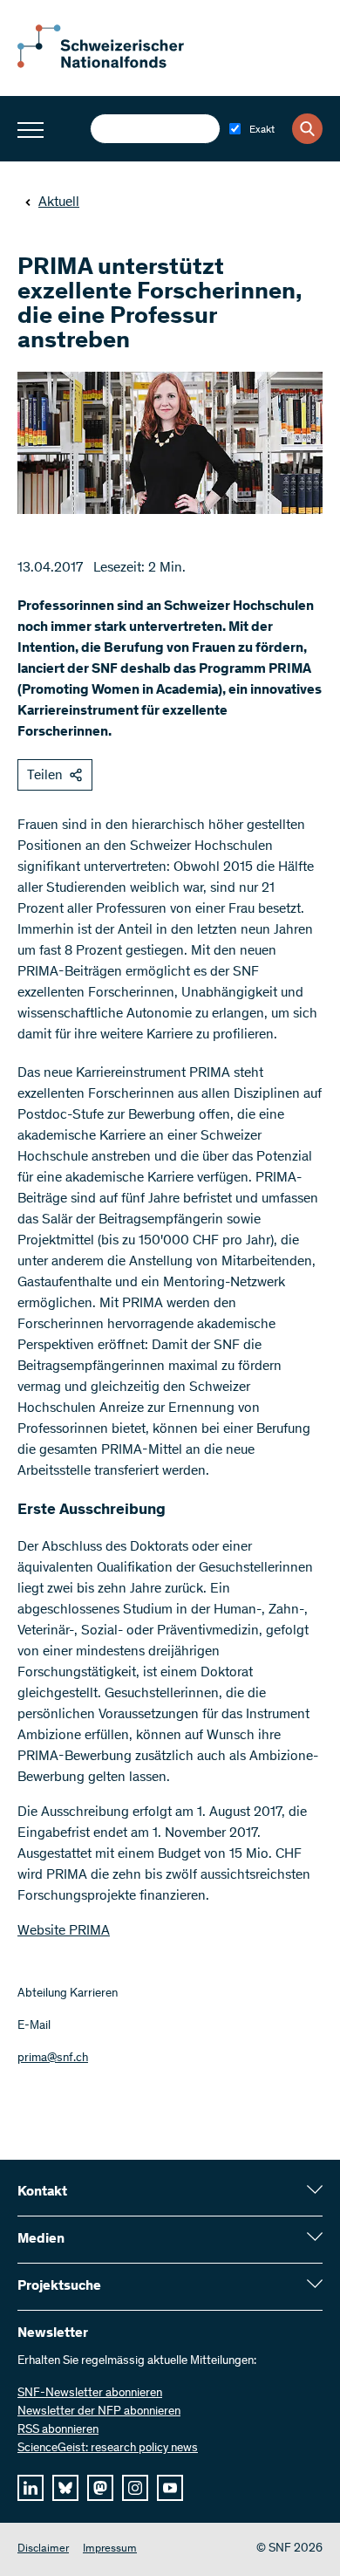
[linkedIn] (31, 2488)
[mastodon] (100, 2488)
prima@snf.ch (53, 2059)
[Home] (113, 65)
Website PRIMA (64, 1931)
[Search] (307, 129)
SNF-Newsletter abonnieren (90, 2394)
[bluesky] (65, 2488)
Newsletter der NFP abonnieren (99, 2412)
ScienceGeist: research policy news (108, 2449)
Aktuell (59, 202)
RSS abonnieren (58, 2430)
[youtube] (170, 2488)
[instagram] (135, 2488)
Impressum (110, 2549)
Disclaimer (43, 2549)
